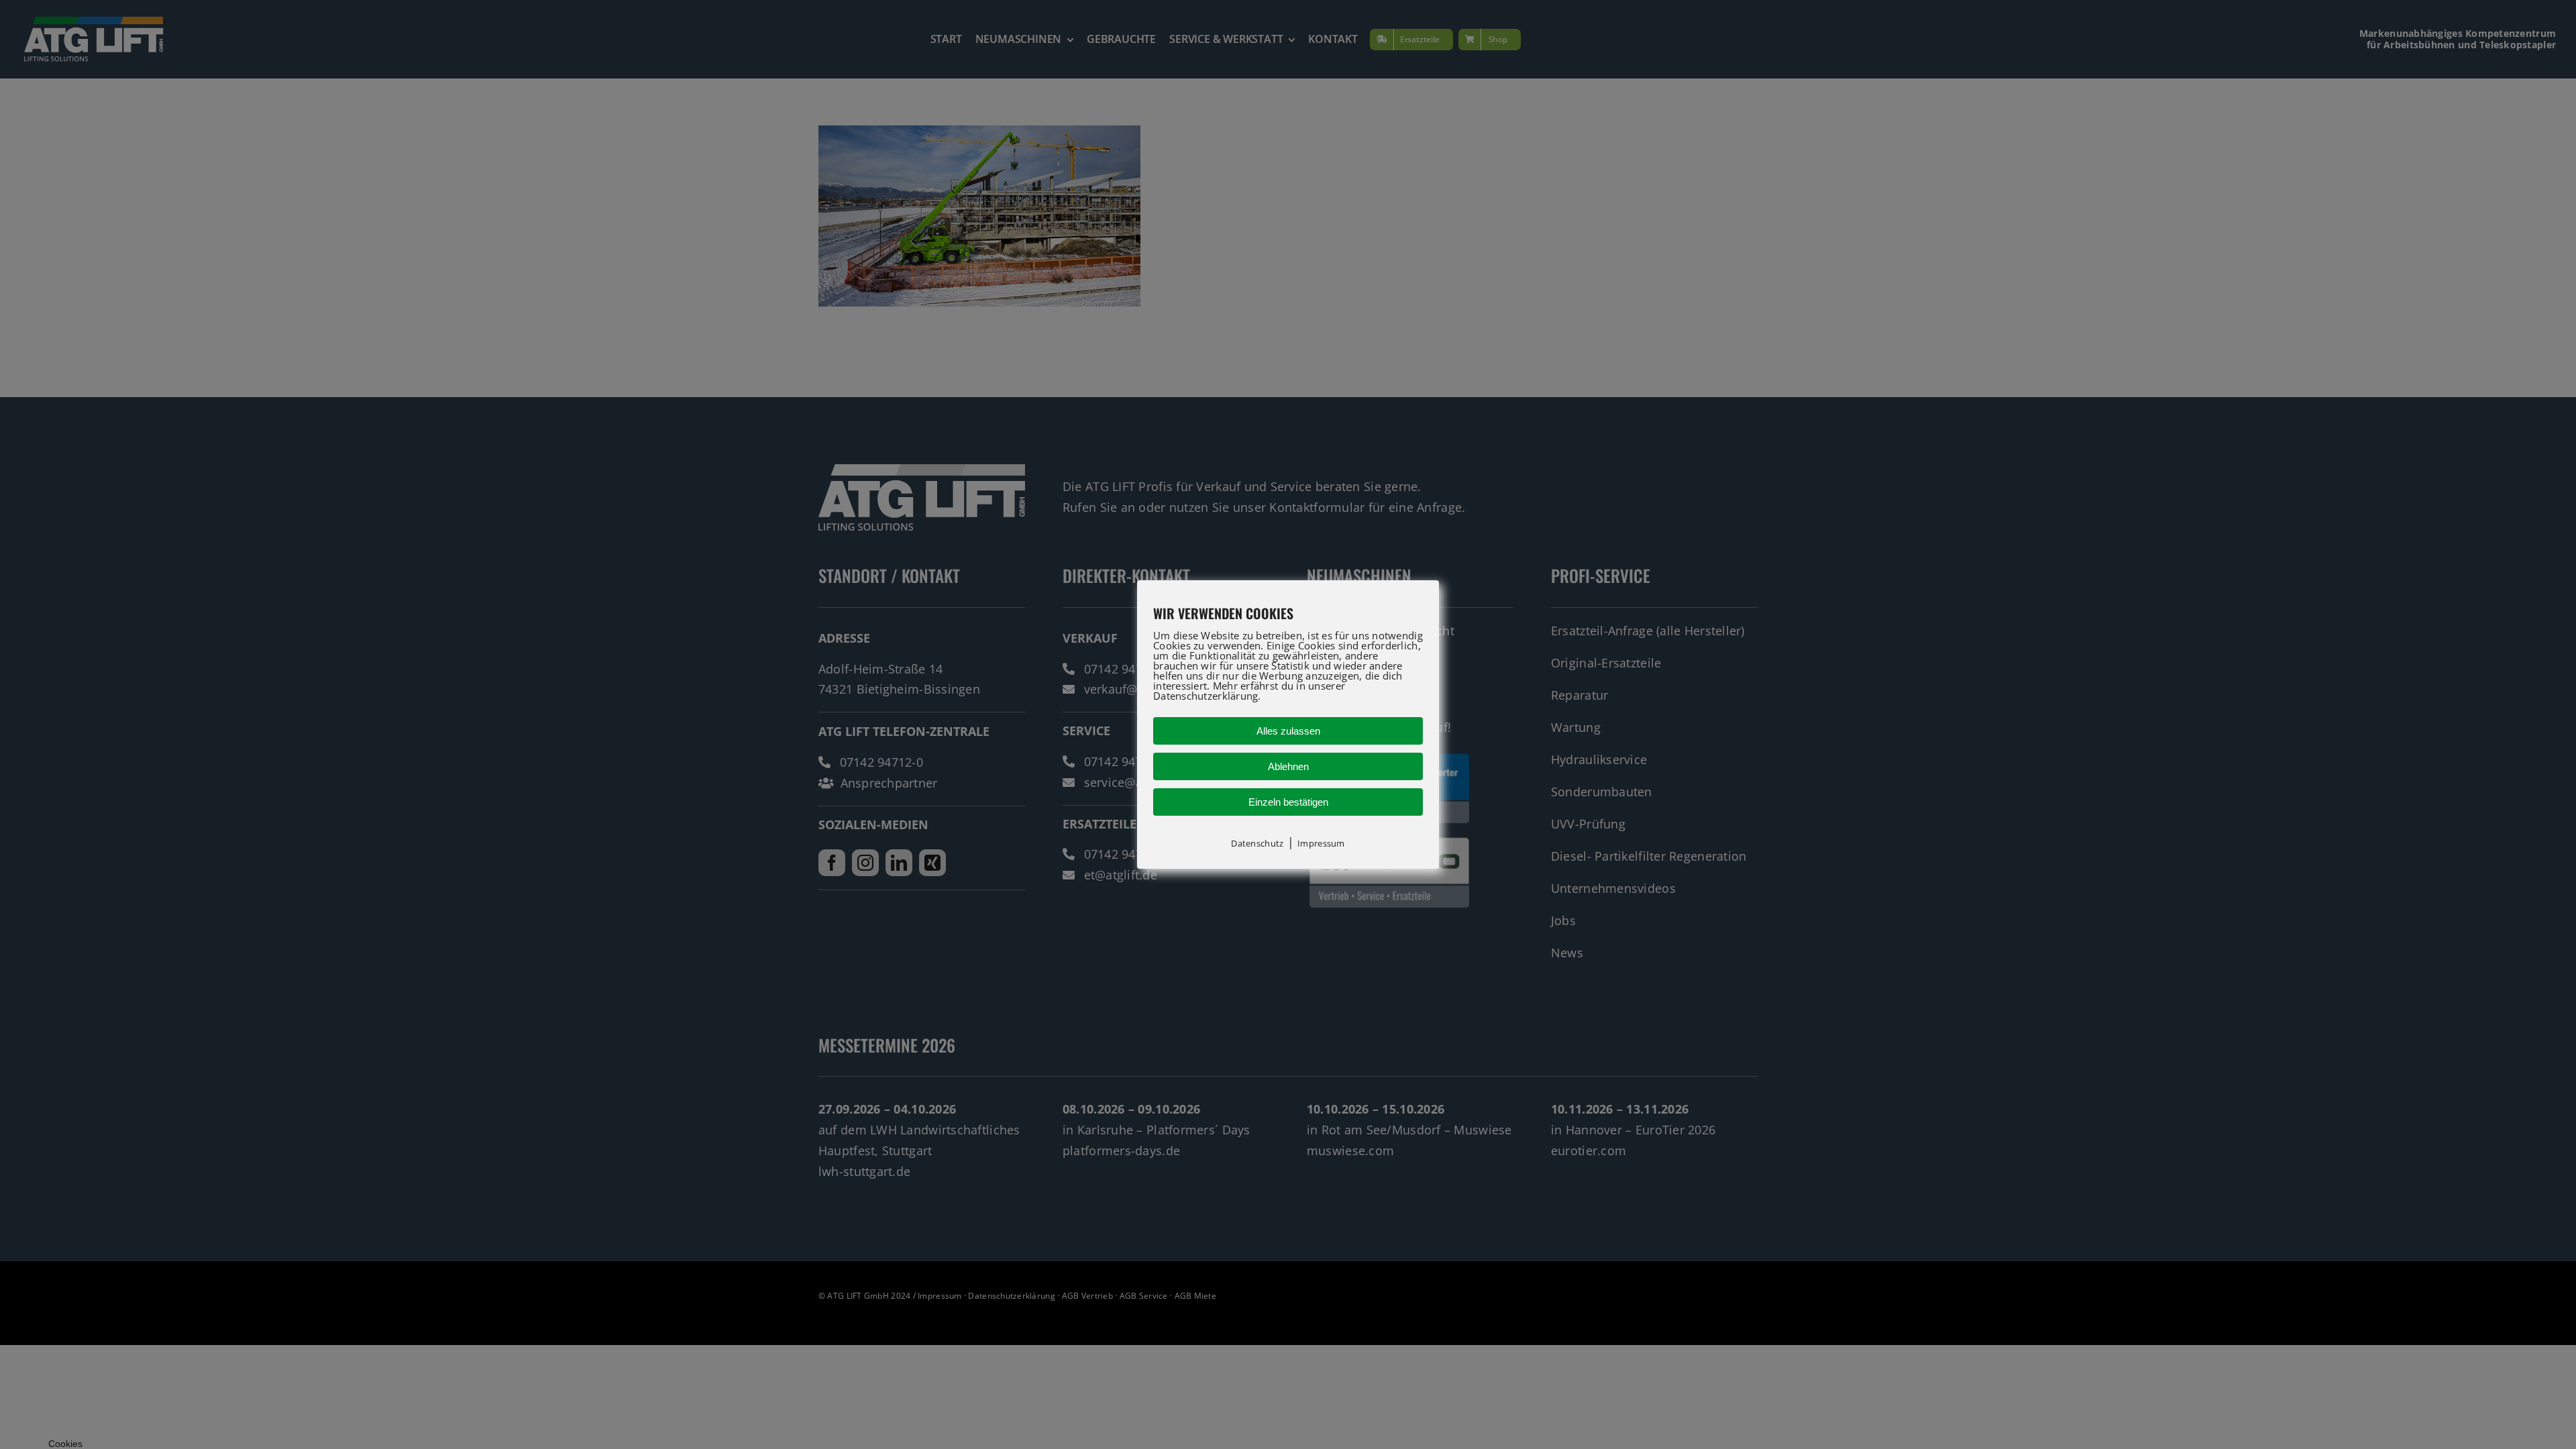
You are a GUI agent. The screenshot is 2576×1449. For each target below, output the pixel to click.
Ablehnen (1288, 766)
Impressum (1321, 843)
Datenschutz (1257, 843)
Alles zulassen (1288, 731)
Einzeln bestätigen (1288, 802)
